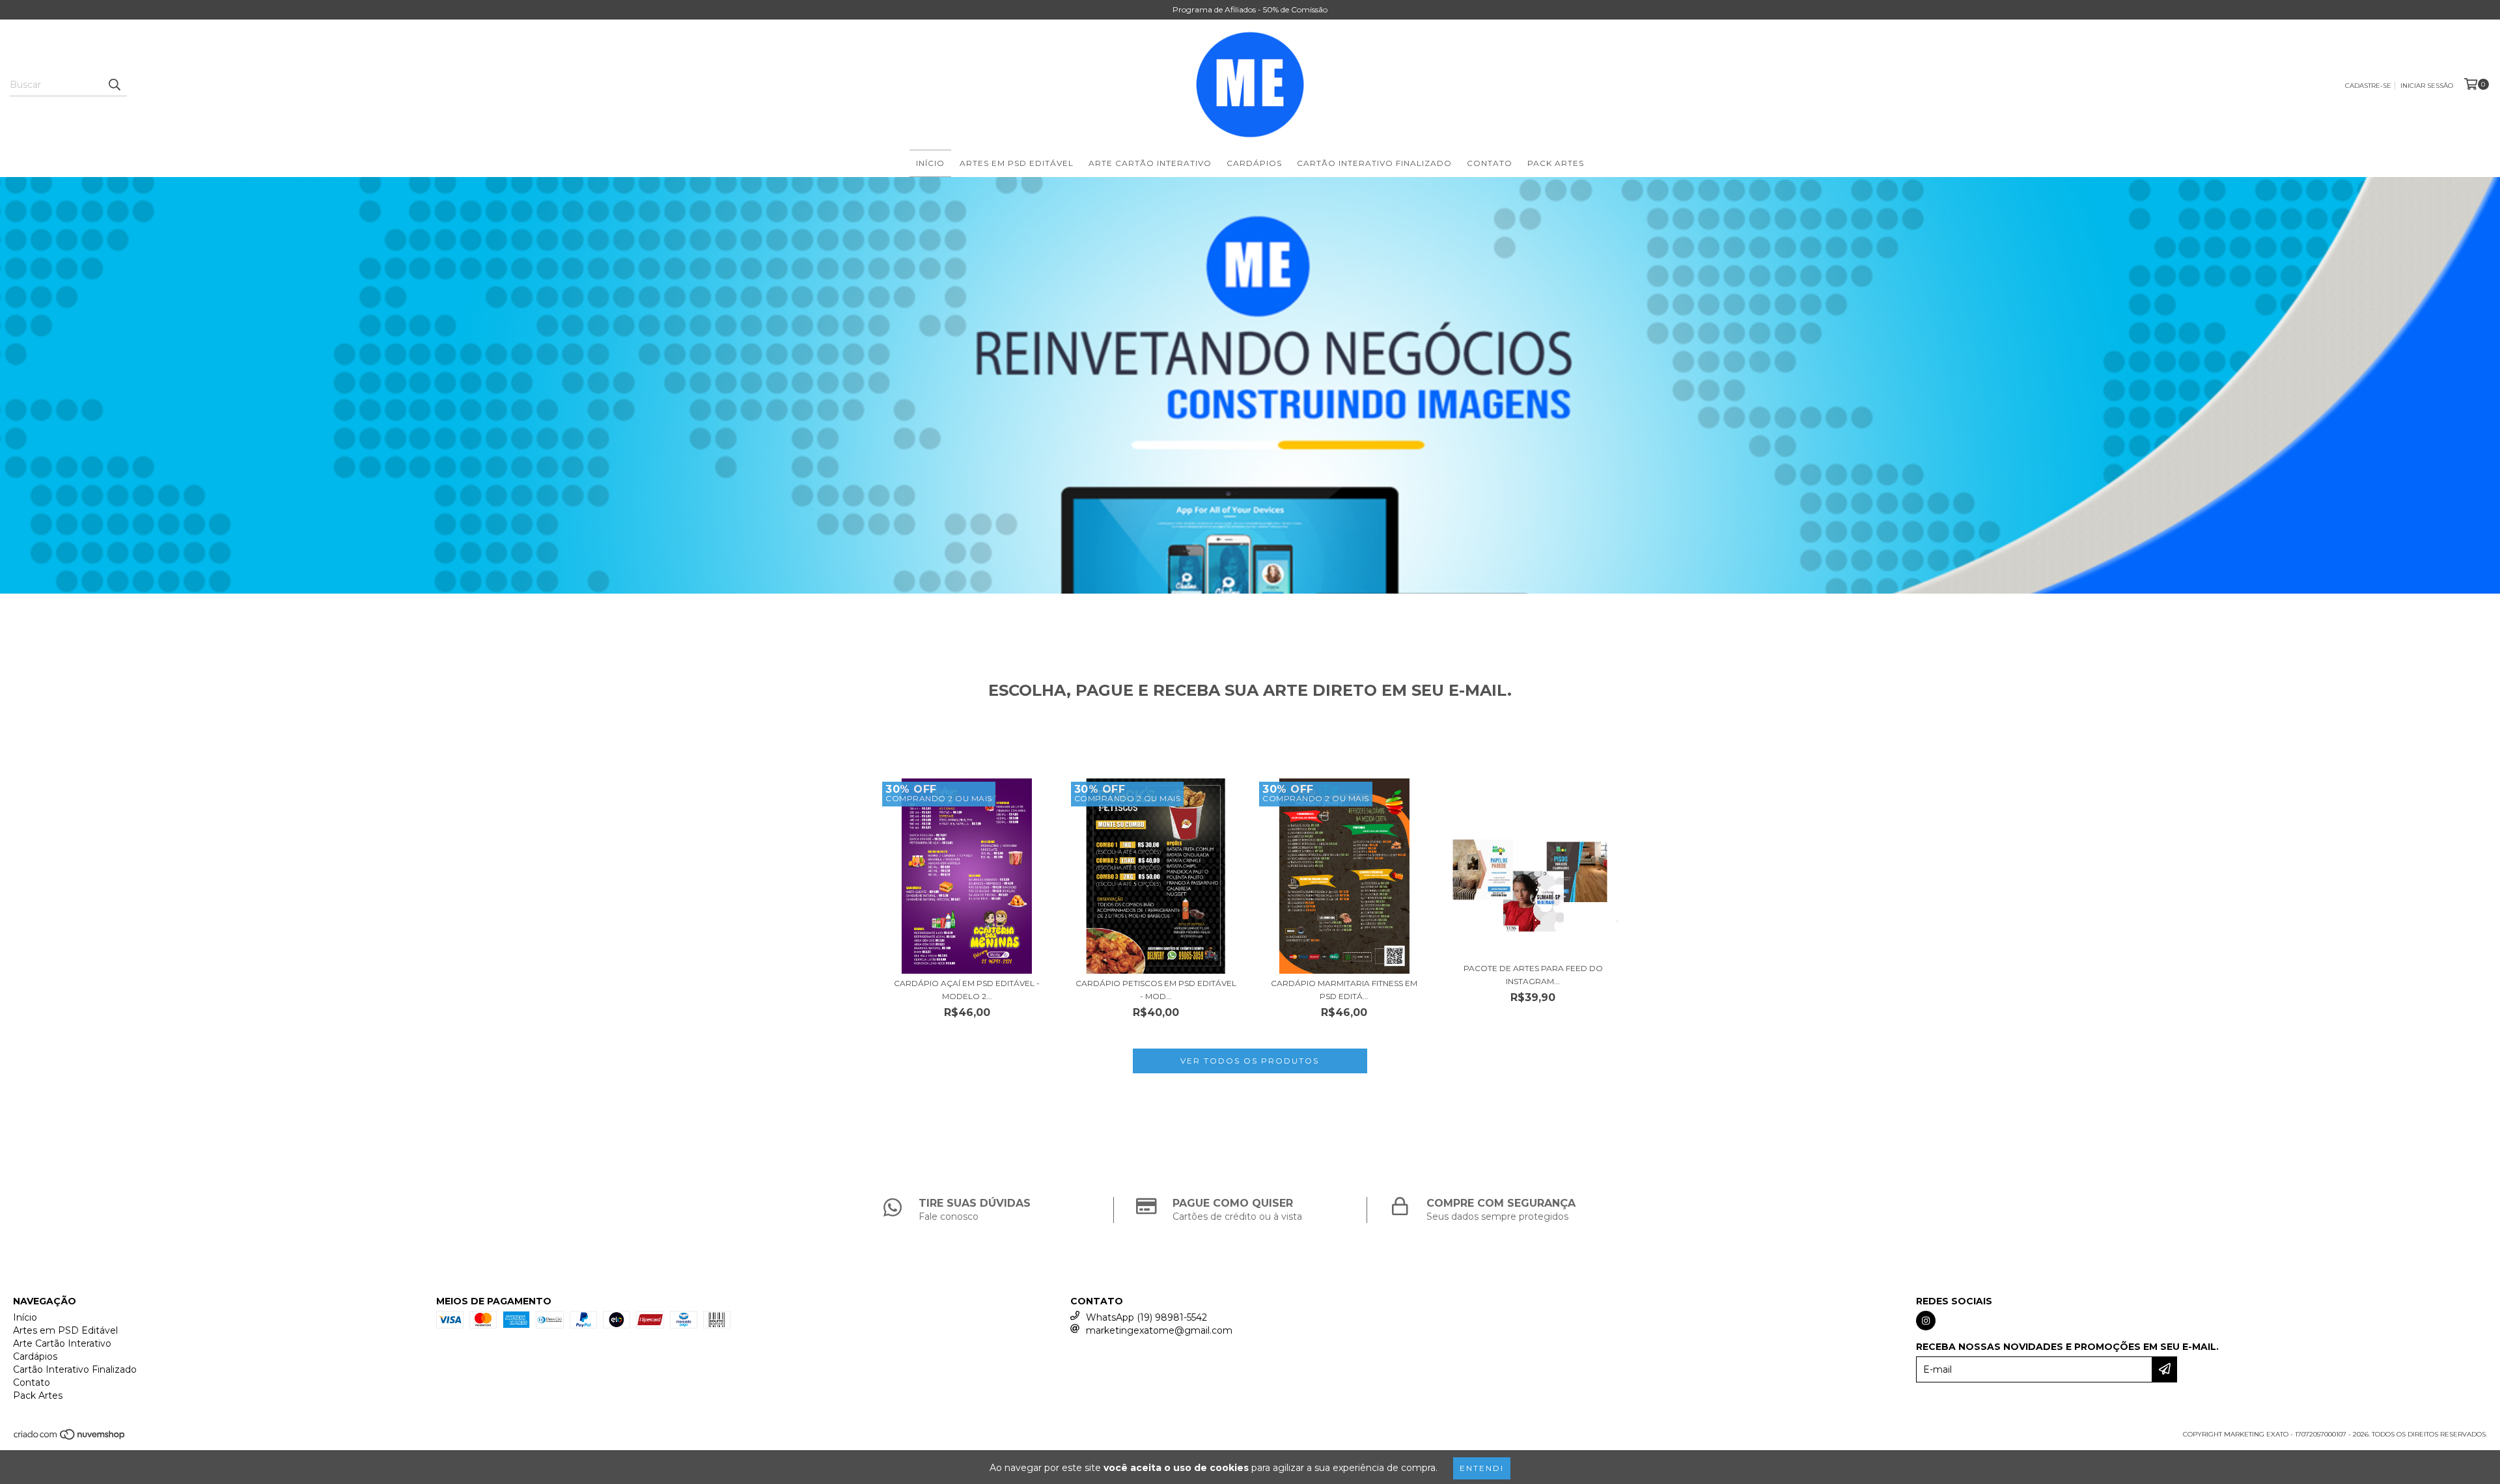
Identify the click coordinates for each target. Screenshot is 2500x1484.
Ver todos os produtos (1250, 1061)
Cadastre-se (2368, 86)
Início (930, 163)
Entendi (1482, 1468)
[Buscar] (114, 85)
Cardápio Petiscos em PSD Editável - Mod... (1156, 990)
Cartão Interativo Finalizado (1374, 163)
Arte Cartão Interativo (1150, 163)
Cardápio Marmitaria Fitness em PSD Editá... (1344, 990)
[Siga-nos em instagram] (1926, 1321)
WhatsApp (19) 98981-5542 (1146, 1317)
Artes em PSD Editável (1017, 163)
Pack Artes (1556, 163)
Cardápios (1254, 163)
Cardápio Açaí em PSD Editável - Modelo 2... (967, 990)
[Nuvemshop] (70, 1438)
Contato (1490, 163)
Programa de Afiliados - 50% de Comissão (1250, 9)
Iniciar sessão (2427, 86)
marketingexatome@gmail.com (1159, 1330)
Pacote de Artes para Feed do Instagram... (1533, 975)
